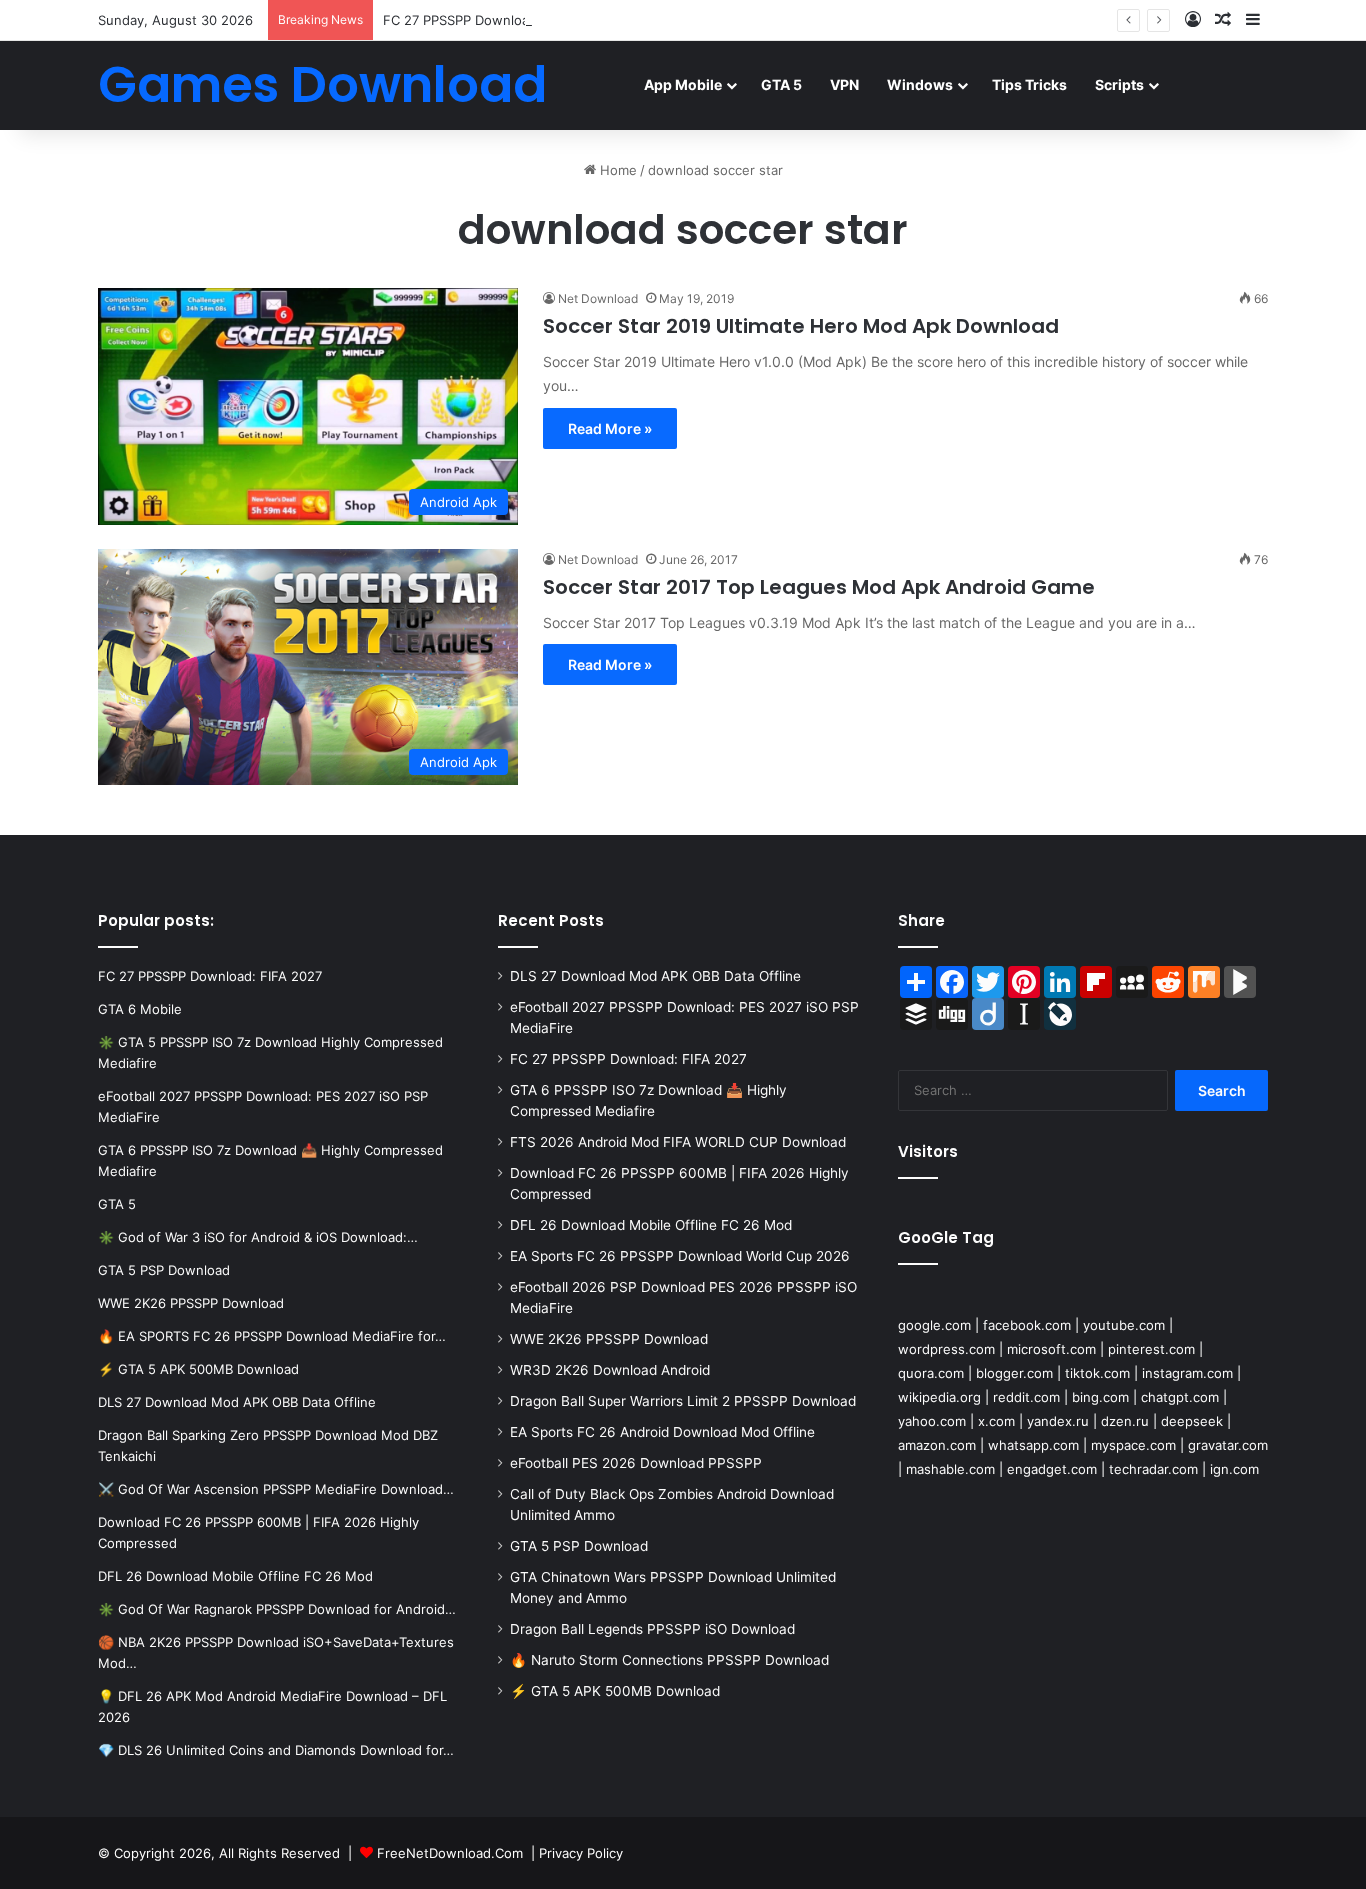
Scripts (1119, 84)
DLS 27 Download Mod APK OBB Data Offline (655, 976)
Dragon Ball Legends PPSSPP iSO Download (652, 1629)
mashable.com (950, 1469)
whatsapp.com (1033, 1445)
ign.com (1234, 1469)
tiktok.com (1097, 1373)
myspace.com (1133, 1445)
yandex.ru (1058, 1421)
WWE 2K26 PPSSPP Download (609, 1339)
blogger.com (1014, 1373)
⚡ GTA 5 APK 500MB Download (615, 1691)
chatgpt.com (1180, 1397)
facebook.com (1027, 1325)
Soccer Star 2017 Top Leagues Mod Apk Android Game (819, 587)
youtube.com (1124, 1325)
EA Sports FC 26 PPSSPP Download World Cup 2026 (680, 1256)
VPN (844, 84)
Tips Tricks (1029, 84)
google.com (934, 1325)
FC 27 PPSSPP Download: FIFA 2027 (495, 20)
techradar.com (1153, 1469)
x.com (996, 1421)
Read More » (610, 428)
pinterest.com (1151, 1349)
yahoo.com (932, 1421)
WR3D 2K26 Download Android (610, 1370)
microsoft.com (1051, 1349)
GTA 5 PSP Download (579, 1546)
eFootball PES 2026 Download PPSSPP (636, 1463)
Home (616, 170)
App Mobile (683, 84)
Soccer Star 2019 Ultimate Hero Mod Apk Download (801, 326)
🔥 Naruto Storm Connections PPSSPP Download (669, 1660)
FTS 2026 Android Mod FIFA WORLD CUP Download (678, 1142)
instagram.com (1187, 1373)
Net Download (598, 298)
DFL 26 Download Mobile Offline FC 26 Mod (651, 1225)
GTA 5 (781, 84)
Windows (920, 84)
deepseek (1192, 1421)
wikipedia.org (939, 1397)
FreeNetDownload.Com (450, 1853)
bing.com (1100, 1397)
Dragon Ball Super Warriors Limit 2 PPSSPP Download (683, 1401)
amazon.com (937, 1445)
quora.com (931, 1373)
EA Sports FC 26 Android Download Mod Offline (662, 1432)
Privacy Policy (581, 1853)
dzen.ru (1125, 1421)
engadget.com (1052, 1469)
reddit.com (1026, 1397)
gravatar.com (1228, 1445)
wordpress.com (946, 1349)
